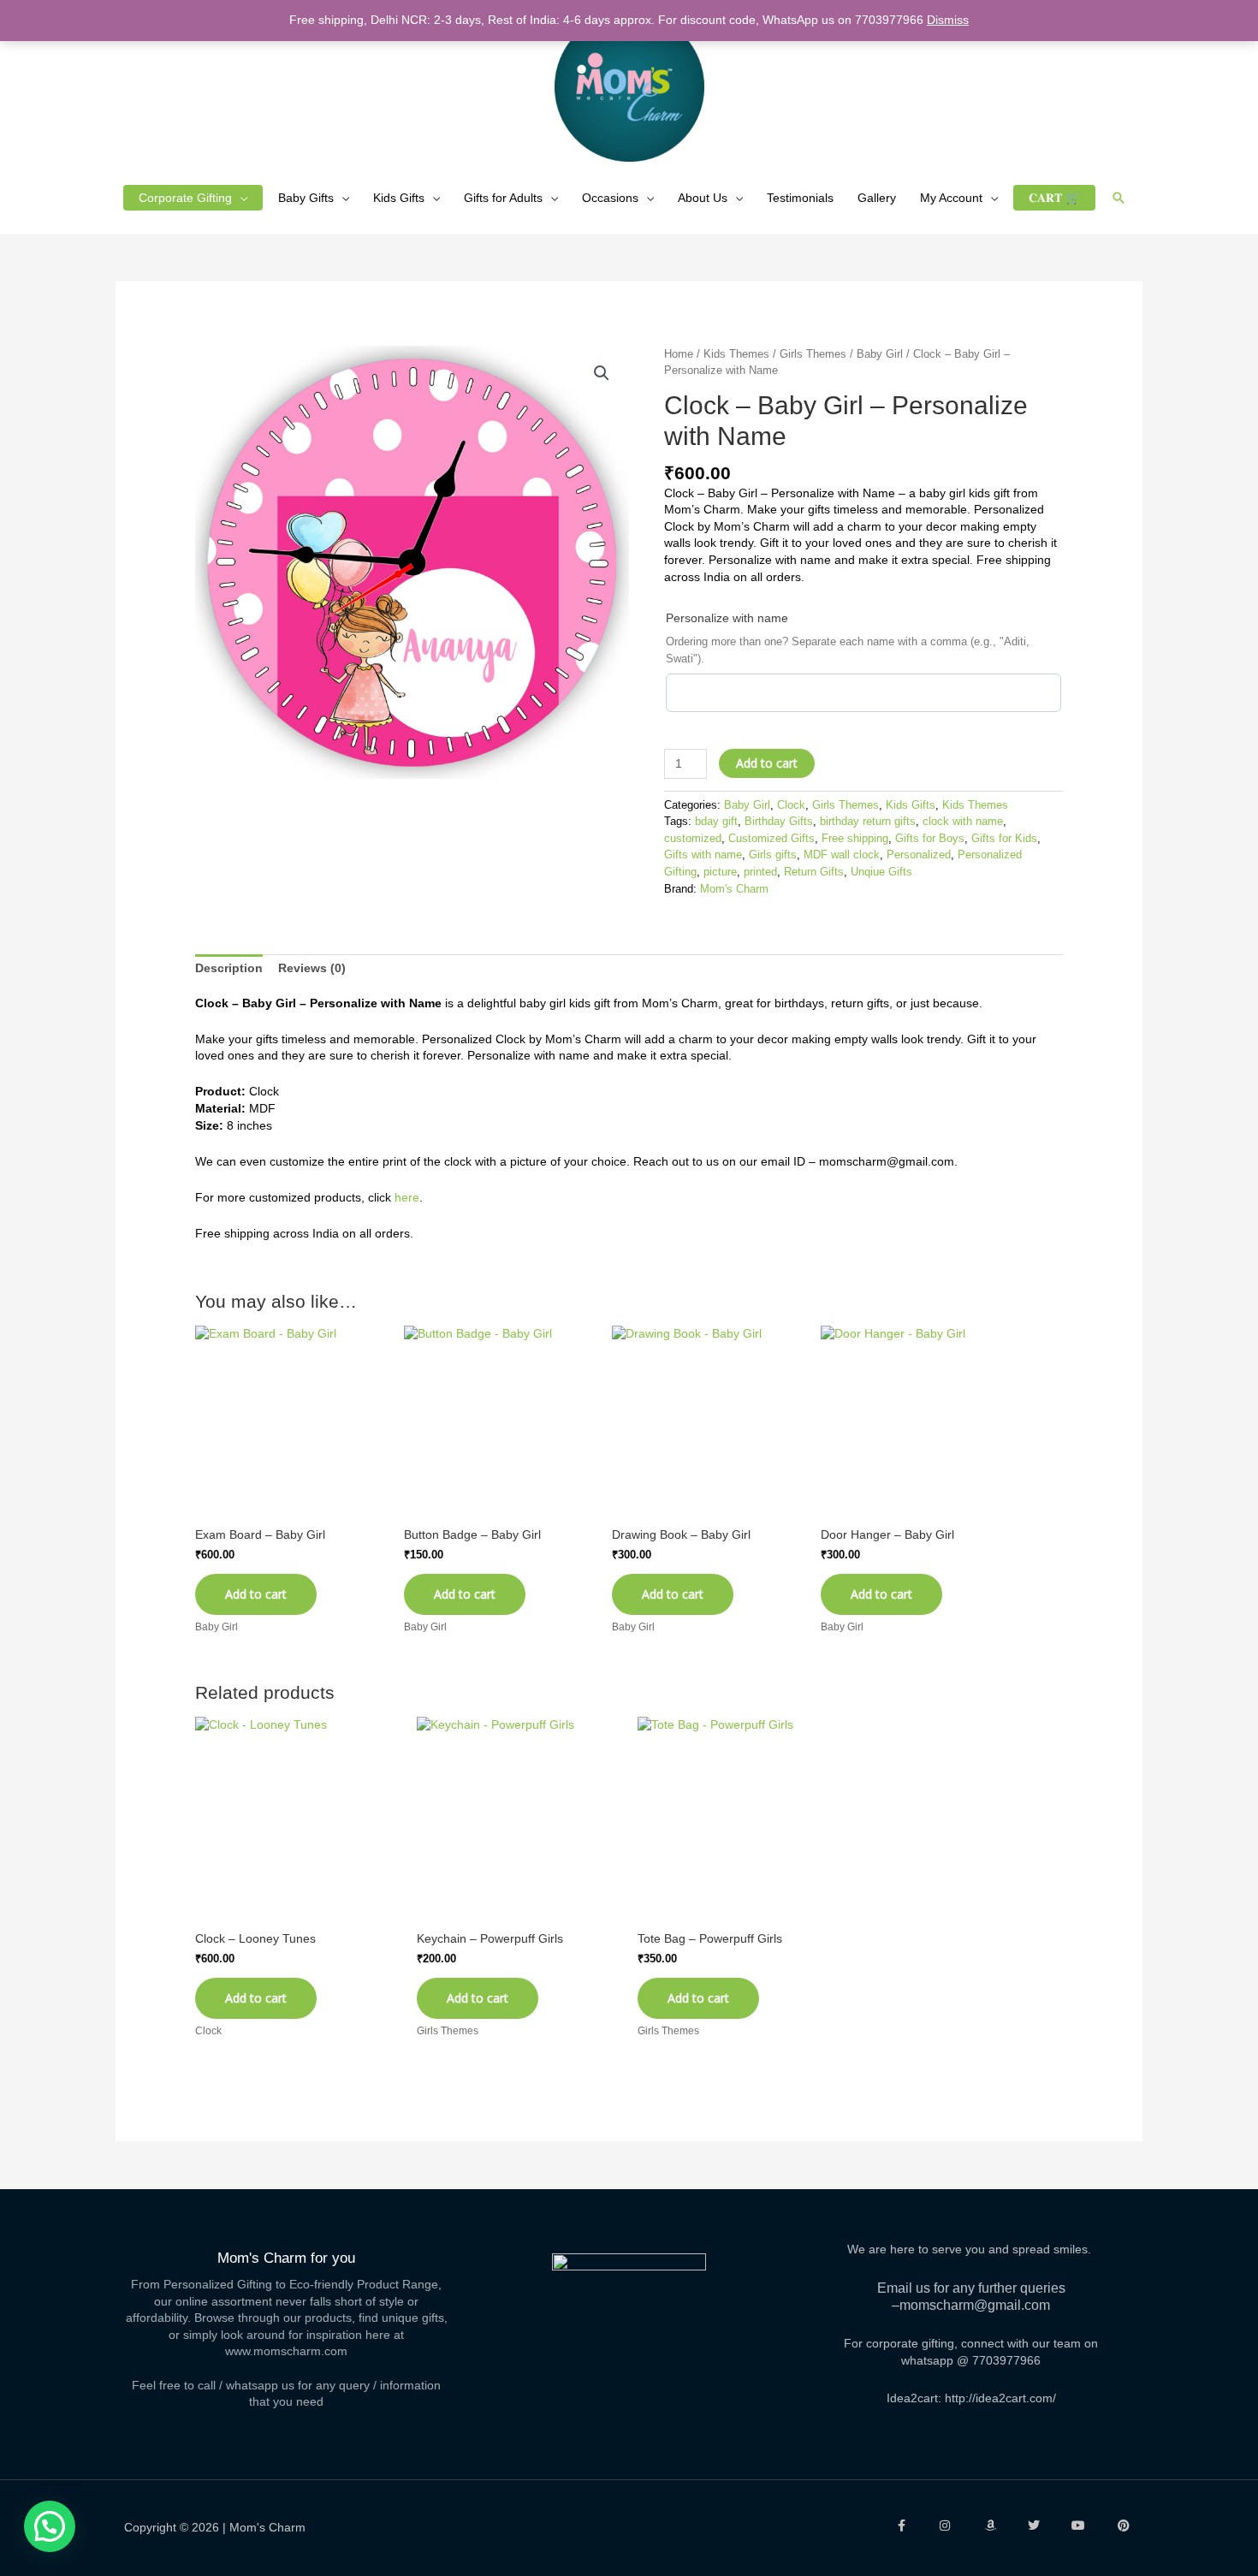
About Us (703, 198)
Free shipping (855, 839)
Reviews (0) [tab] (312, 968)
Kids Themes (736, 354)
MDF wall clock (842, 855)
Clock (791, 805)
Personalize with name (727, 618)
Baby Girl (880, 354)
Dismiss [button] (948, 20)
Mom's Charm (734, 889)
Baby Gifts (306, 198)
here (407, 1197)
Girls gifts (773, 855)
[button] (1119, 198)
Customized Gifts (771, 839)
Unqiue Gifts (881, 872)
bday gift (716, 822)
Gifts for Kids (1004, 839)
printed (760, 872)
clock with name (963, 822)
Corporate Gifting (185, 198)
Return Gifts (814, 872)
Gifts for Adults (503, 198)
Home (679, 354)
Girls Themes (813, 354)
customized (693, 839)
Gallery (877, 198)
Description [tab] (229, 968)
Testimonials (800, 198)
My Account (951, 198)
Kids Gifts (399, 198)
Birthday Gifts (779, 822)
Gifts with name (703, 855)
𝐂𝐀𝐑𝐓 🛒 (1054, 198)
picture (720, 872)
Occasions (610, 198)
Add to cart (767, 763)
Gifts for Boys (930, 839)
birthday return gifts (868, 822)
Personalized (919, 855)
